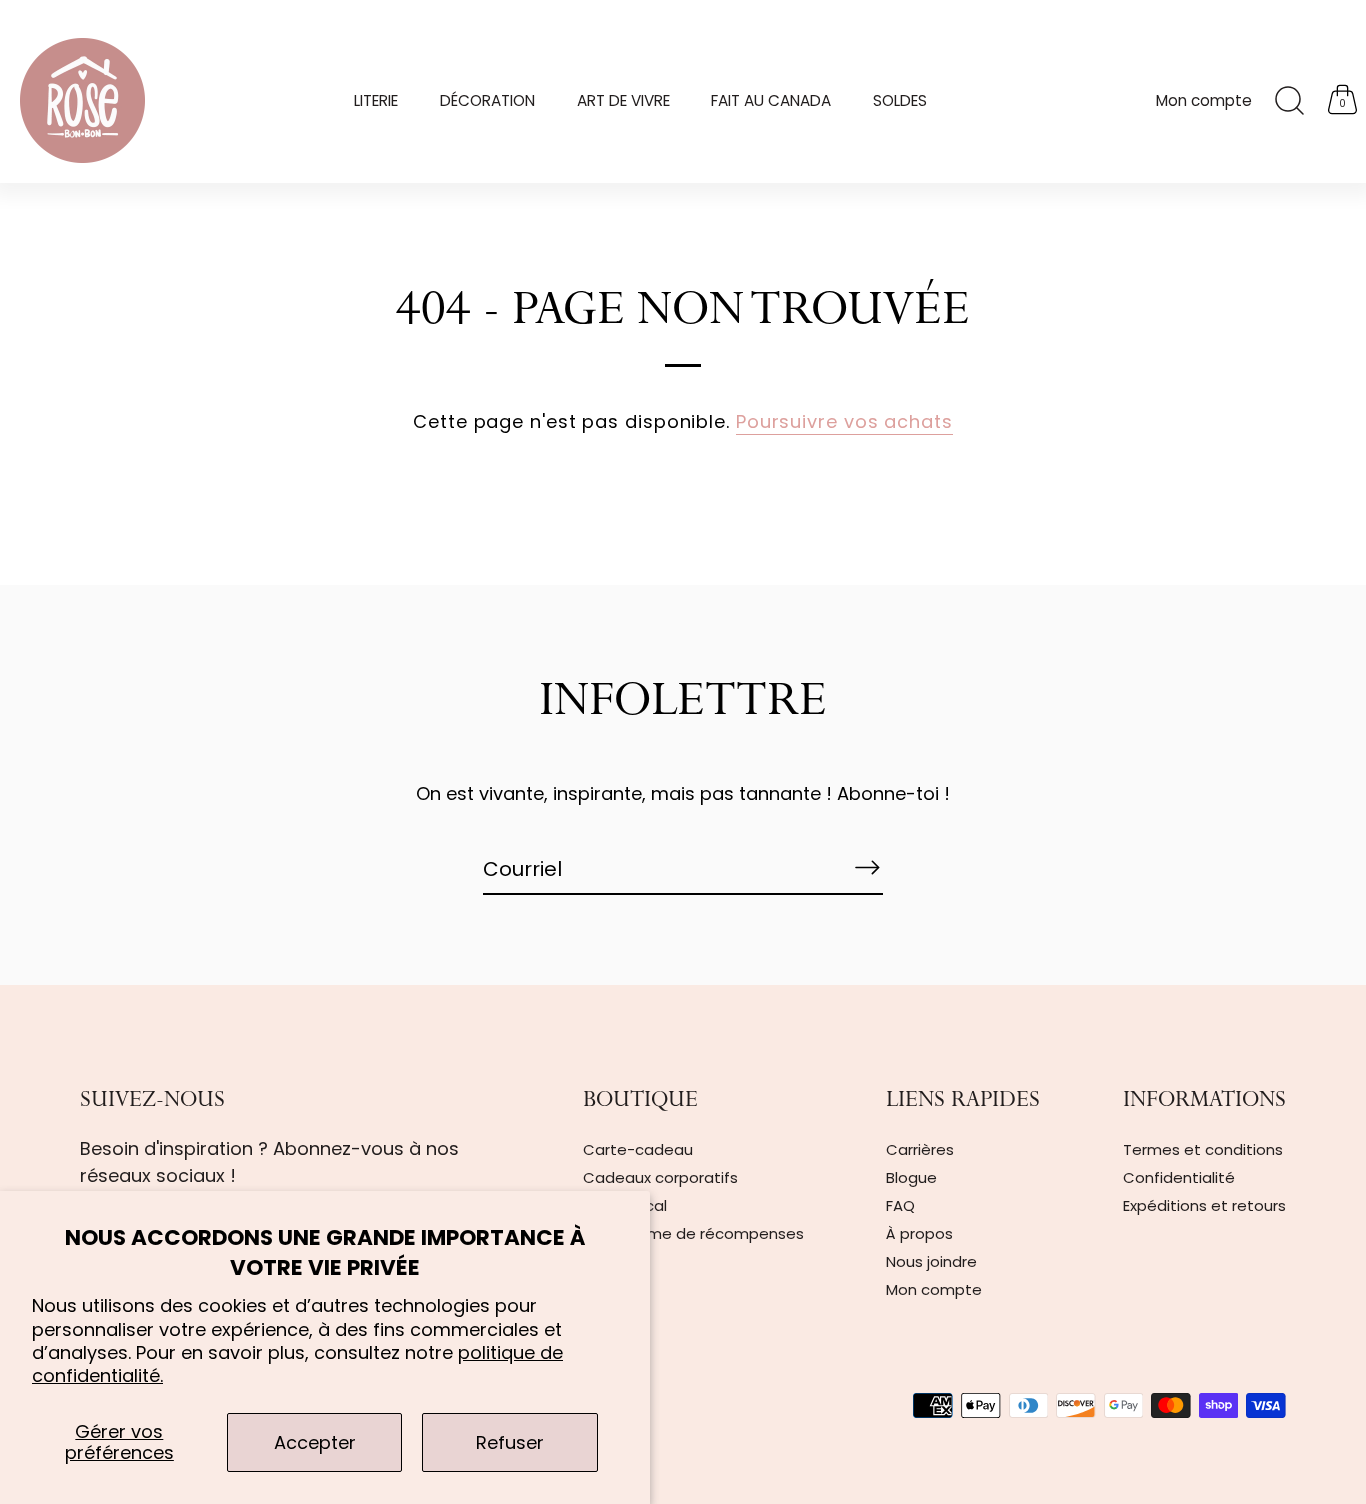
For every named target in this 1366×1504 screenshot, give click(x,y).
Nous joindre (931, 1261)
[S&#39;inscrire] (867, 868)
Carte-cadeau (638, 1149)
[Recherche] (1289, 101)
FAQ (900, 1205)
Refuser (510, 1442)
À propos (919, 1233)
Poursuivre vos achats (844, 421)
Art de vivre (623, 100)
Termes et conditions (1203, 1149)
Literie (376, 100)
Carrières (920, 1149)
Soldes (900, 100)
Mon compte (1204, 100)
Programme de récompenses (693, 1233)
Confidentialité (1179, 1177)
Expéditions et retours (1204, 1205)
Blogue (911, 1177)
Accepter (315, 1442)
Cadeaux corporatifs (660, 1177)
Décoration (487, 100)
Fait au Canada (771, 100)
